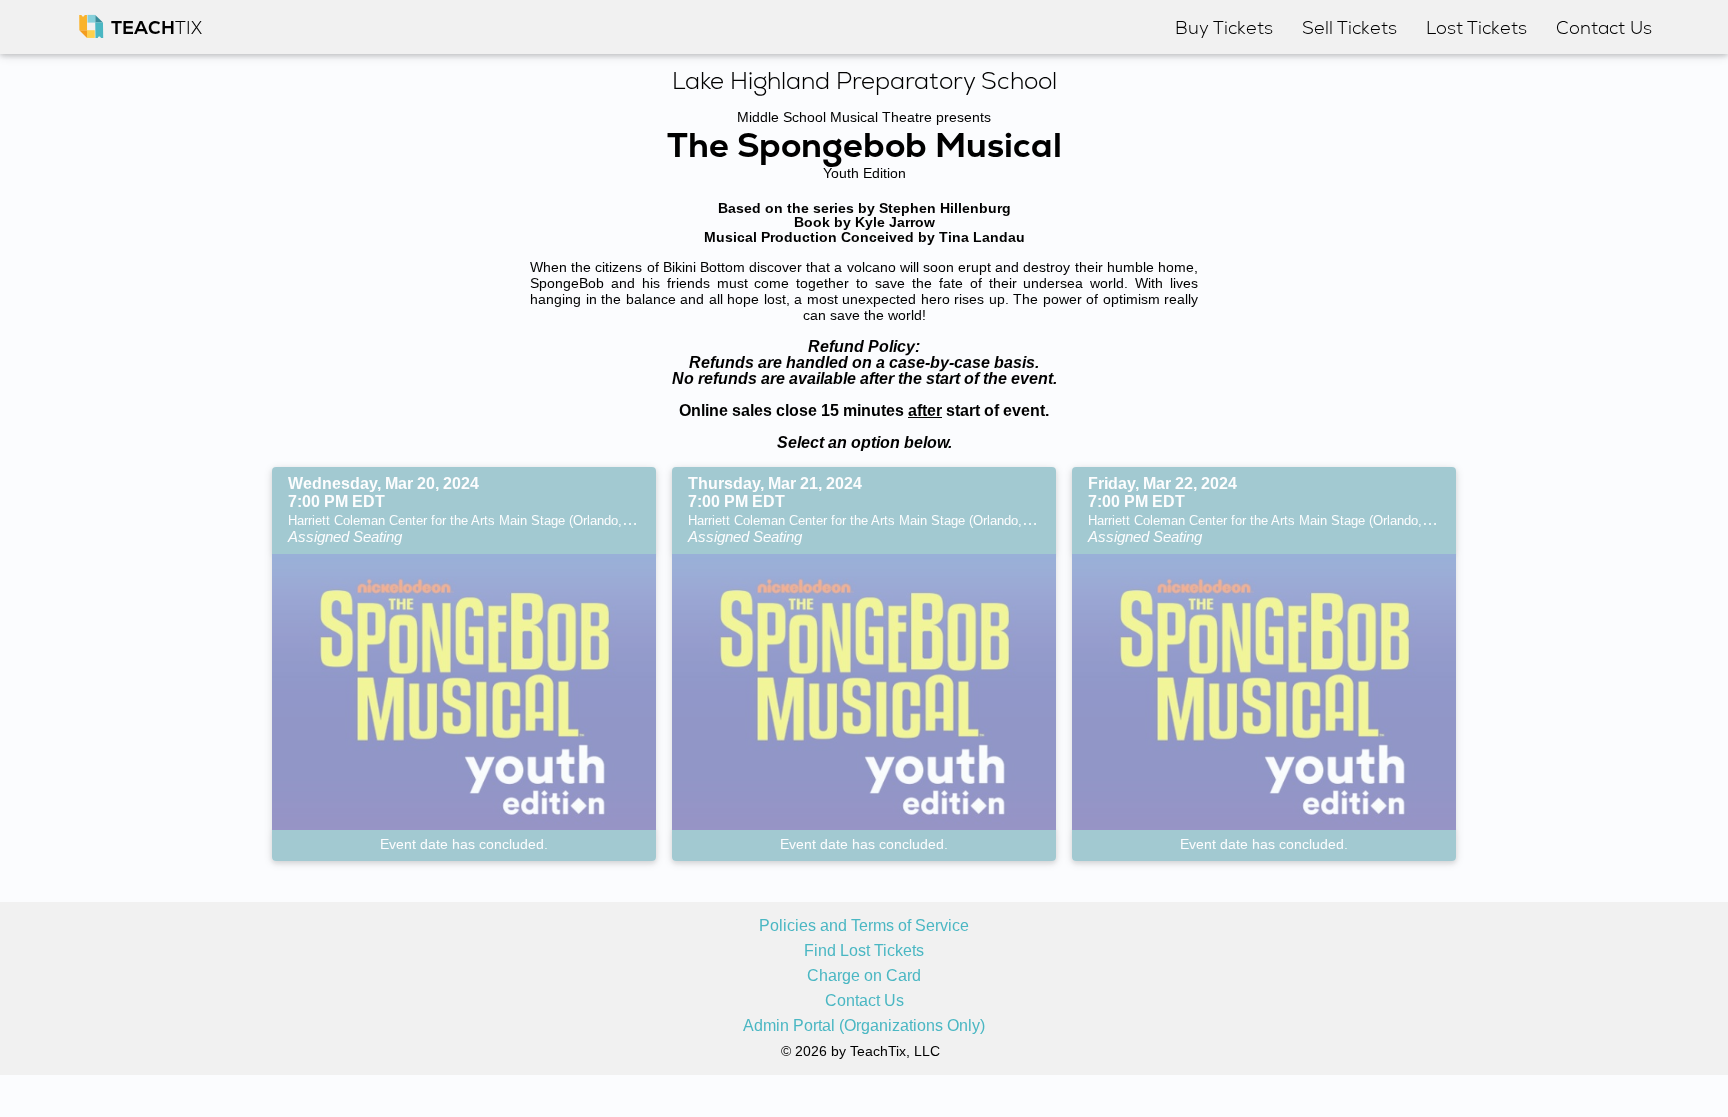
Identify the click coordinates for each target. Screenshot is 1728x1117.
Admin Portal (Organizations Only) (864, 1026)
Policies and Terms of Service (864, 926)
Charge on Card (864, 976)
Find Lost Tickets (864, 951)
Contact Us (864, 1001)
